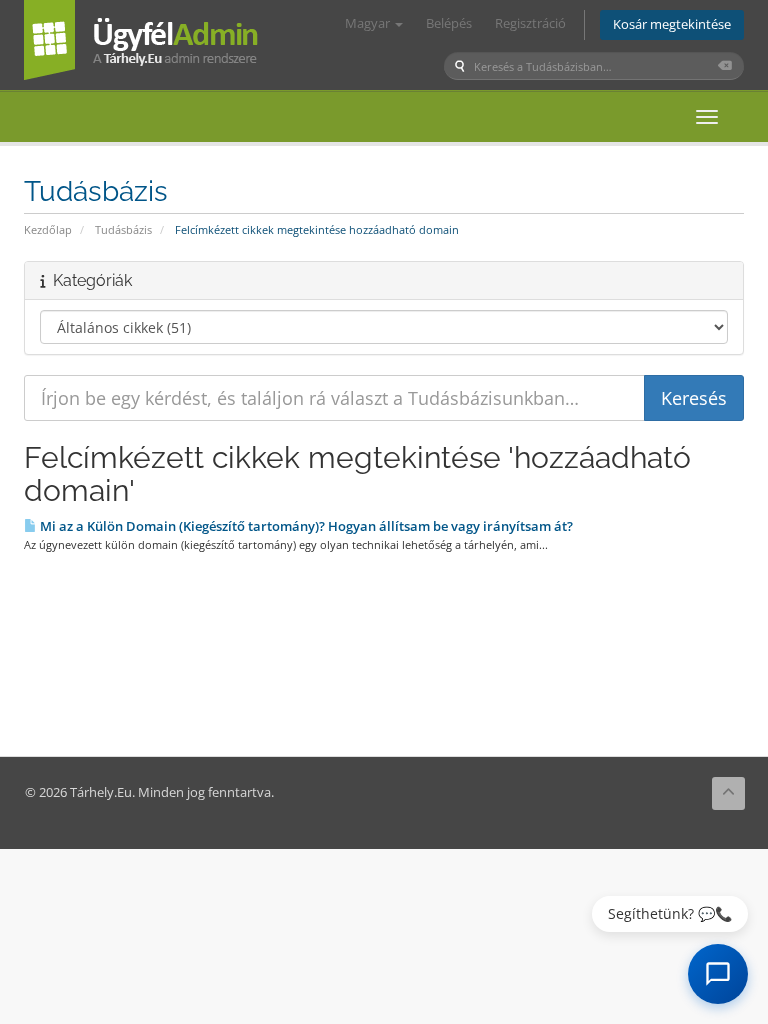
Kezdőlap (48, 229)
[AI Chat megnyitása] (718, 974)
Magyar (369, 23)
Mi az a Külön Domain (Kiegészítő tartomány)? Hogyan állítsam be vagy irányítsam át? (305, 526)
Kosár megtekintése (672, 24)
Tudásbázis (123, 229)
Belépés (449, 23)
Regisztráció (530, 23)
